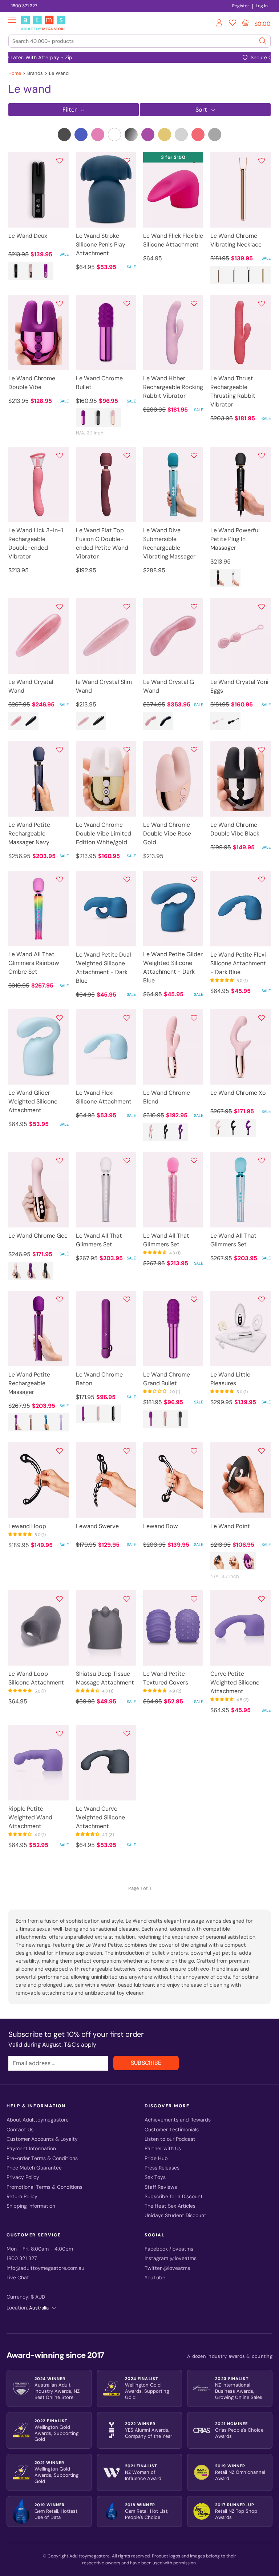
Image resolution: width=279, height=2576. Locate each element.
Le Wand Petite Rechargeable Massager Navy (29, 834)
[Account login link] (220, 24)
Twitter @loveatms (167, 2268)
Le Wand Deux (28, 236)
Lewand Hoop (27, 1526)
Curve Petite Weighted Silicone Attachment (235, 1682)
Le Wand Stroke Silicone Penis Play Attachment (101, 245)
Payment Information (31, 2149)
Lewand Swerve (97, 1526)
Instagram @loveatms (171, 2258)
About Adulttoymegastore (38, 2120)
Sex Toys (155, 2177)
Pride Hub (156, 2158)
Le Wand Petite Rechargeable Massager (29, 1383)
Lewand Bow (161, 1526)
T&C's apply (80, 2045)
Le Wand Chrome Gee (38, 1236)
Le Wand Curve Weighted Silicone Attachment (100, 1817)
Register (241, 6)
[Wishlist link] (232, 24)
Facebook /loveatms (169, 2249)
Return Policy (22, 2197)
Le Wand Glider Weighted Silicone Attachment (33, 1101)
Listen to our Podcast (170, 2139)
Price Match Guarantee (34, 2168)
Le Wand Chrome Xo (238, 1093)
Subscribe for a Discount (174, 2197)
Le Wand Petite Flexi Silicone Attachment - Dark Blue (238, 963)
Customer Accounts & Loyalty (42, 2139)
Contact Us (20, 2130)
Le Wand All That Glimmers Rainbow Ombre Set (34, 963)
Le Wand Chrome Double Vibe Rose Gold (167, 834)
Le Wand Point (230, 1526)
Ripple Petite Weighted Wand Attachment (30, 1817)
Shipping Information (31, 2206)
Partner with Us (163, 2149)
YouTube (155, 2278)
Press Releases (162, 2168)
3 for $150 (173, 157)
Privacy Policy (23, 2177)
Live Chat (18, 2278)
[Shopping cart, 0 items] (245, 23)
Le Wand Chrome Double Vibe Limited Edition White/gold (104, 834)
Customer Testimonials (172, 2130)
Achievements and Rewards (178, 2120)
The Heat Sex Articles (170, 2206)
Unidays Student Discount (175, 2216)
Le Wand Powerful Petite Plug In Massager (235, 539)
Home (15, 73)
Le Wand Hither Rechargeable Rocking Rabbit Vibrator (173, 387)
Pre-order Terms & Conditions (42, 2158)
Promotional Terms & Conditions (45, 2187)
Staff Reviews (161, 2187)
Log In (262, 6)
